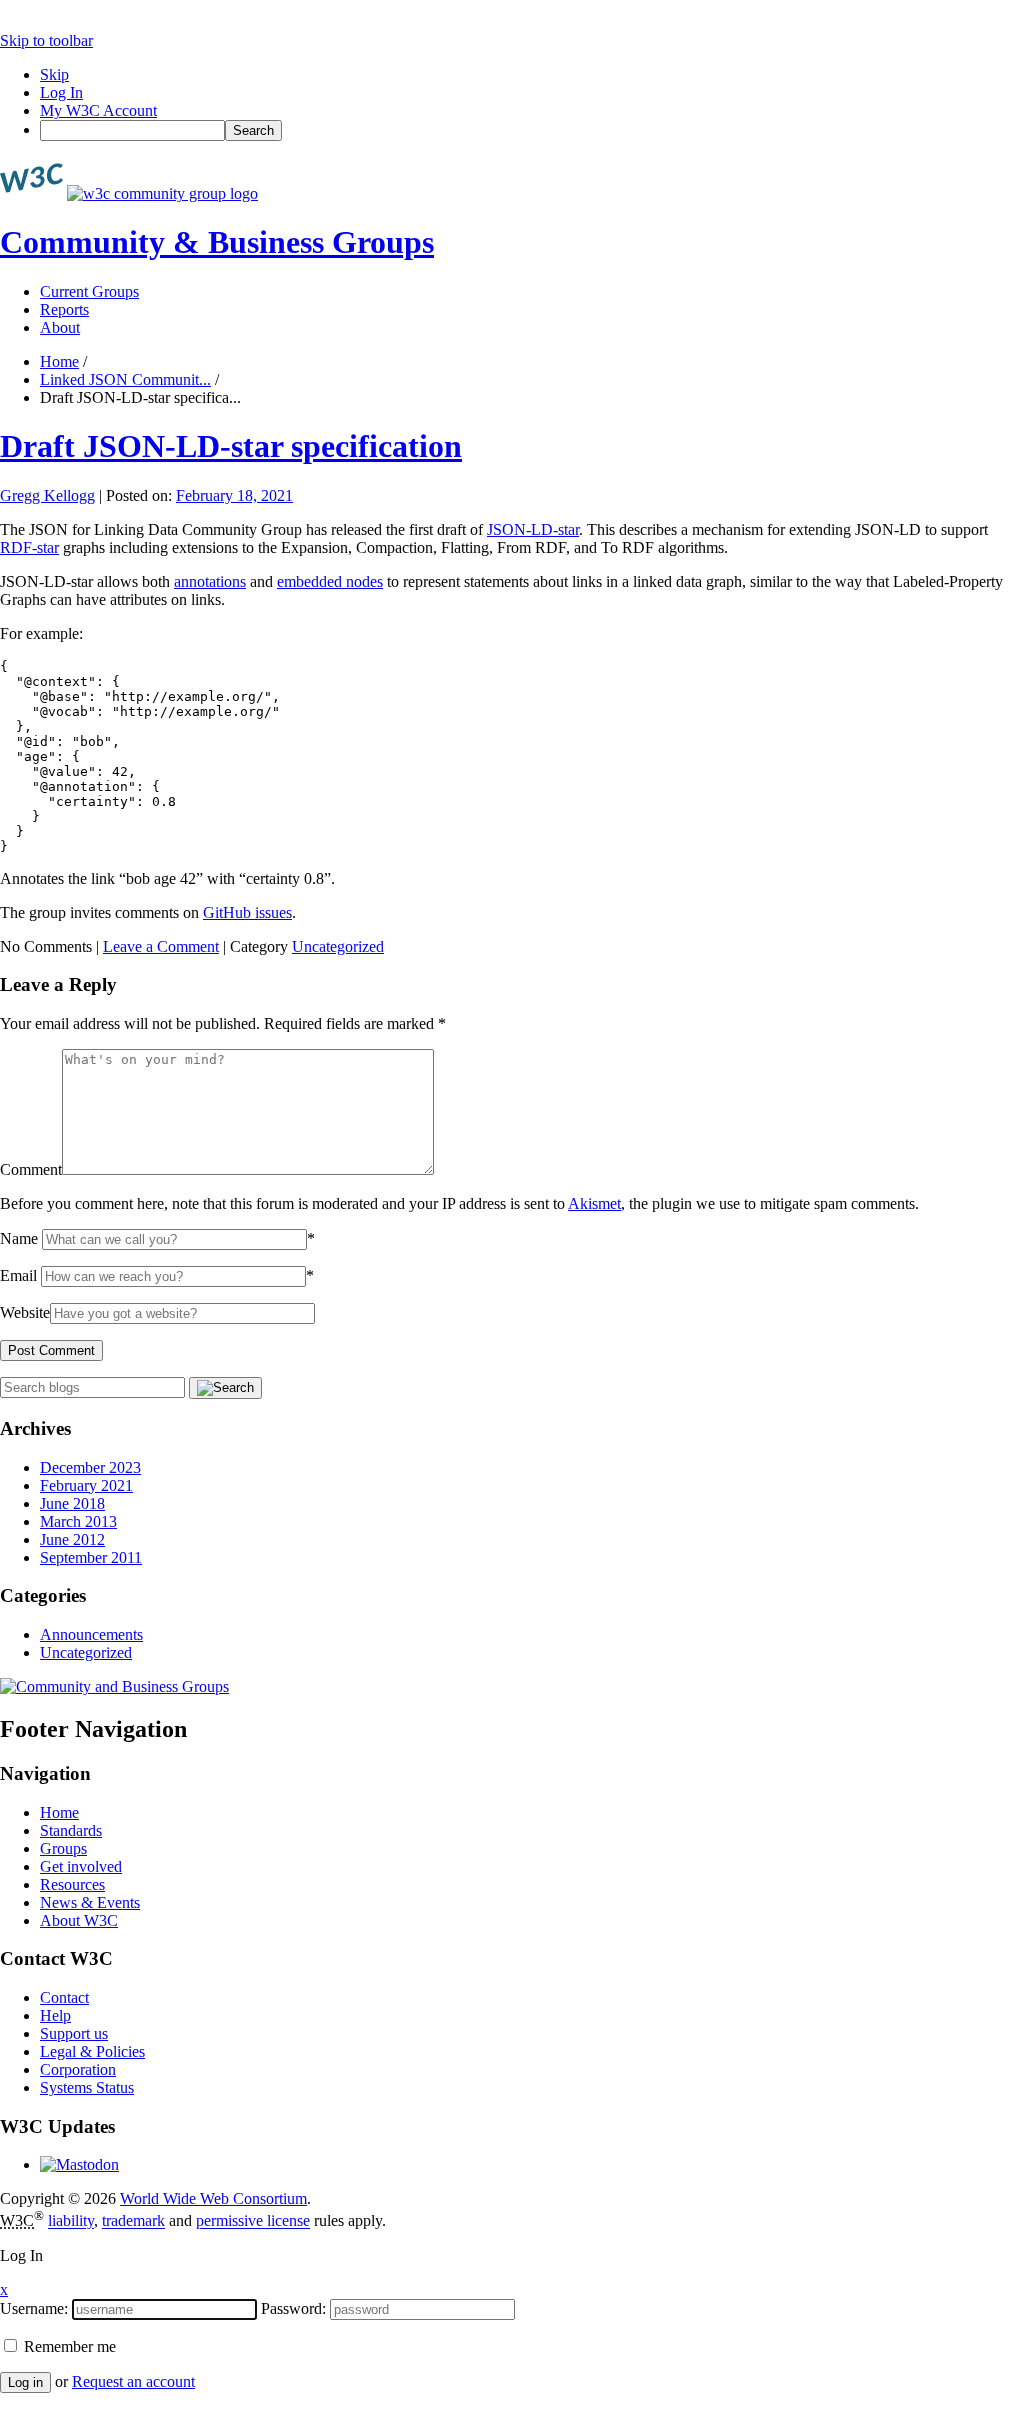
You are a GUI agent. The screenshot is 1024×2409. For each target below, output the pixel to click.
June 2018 (72, 1503)
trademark (133, 2221)
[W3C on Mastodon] (79, 2164)
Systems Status (87, 2087)
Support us (74, 2033)
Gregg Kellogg (47, 495)
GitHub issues (247, 912)
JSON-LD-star (533, 529)
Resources (72, 1884)
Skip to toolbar (46, 40)
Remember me (68, 2346)
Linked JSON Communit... (125, 379)
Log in (25, 2382)
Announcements (91, 1634)
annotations (210, 581)
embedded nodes (330, 581)
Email (18, 1275)
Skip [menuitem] (54, 74)
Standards (71, 1830)
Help (55, 2015)
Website (25, 1312)
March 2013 (78, 1521)
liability (71, 2221)
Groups (63, 1848)
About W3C (79, 1920)
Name (19, 1238)
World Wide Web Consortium (213, 2198)
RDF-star (29, 547)
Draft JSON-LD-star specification (231, 446)
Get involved (81, 1866)
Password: (293, 2308)
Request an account (133, 2381)
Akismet (594, 1203)
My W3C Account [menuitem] (98, 110)
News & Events (90, 1902)
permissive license (253, 2221)
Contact (64, 1997)
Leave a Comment (161, 946)
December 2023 (90, 1467)
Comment (31, 1169)
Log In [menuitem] (61, 92)
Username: (34, 2308)
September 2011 (91, 1557)
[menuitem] (532, 130)
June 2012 (72, 1539)
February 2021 (86, 1485)
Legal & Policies (92, 2051)
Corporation (78, 2069)
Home (59, 361)
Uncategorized (338, 946)
